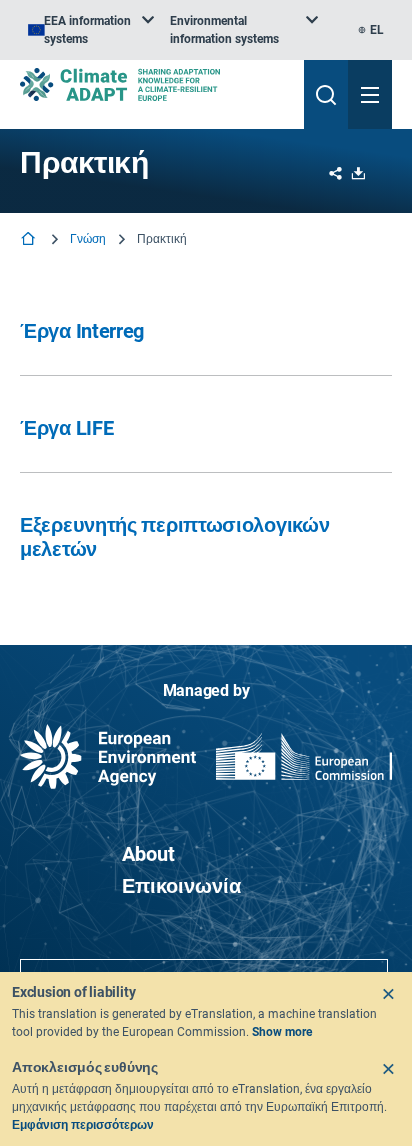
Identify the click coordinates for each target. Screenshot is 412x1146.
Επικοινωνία (181, 886)
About (148, 854)
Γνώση (88, 239)
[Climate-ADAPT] (154, 84)
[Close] (388, 994)
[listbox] (91, 30)
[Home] (30, 240)
